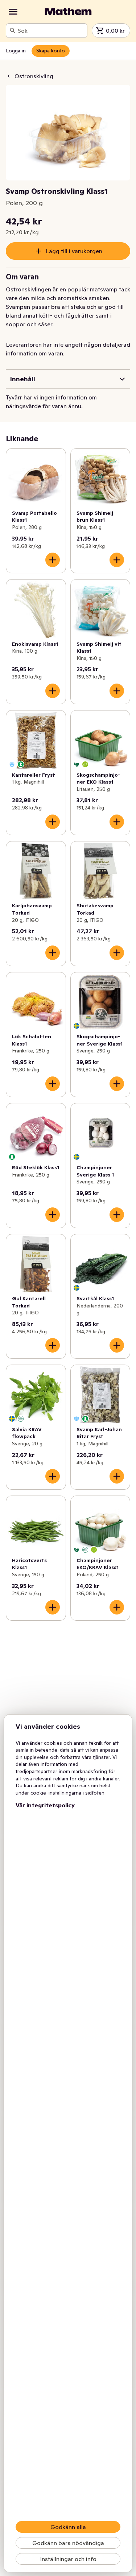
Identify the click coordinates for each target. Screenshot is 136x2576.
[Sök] (13, 31)
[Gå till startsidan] (68, 12)
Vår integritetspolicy (45, 1805)
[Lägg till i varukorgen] (53, 560)
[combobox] (51, 31)
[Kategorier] (13, 12)
